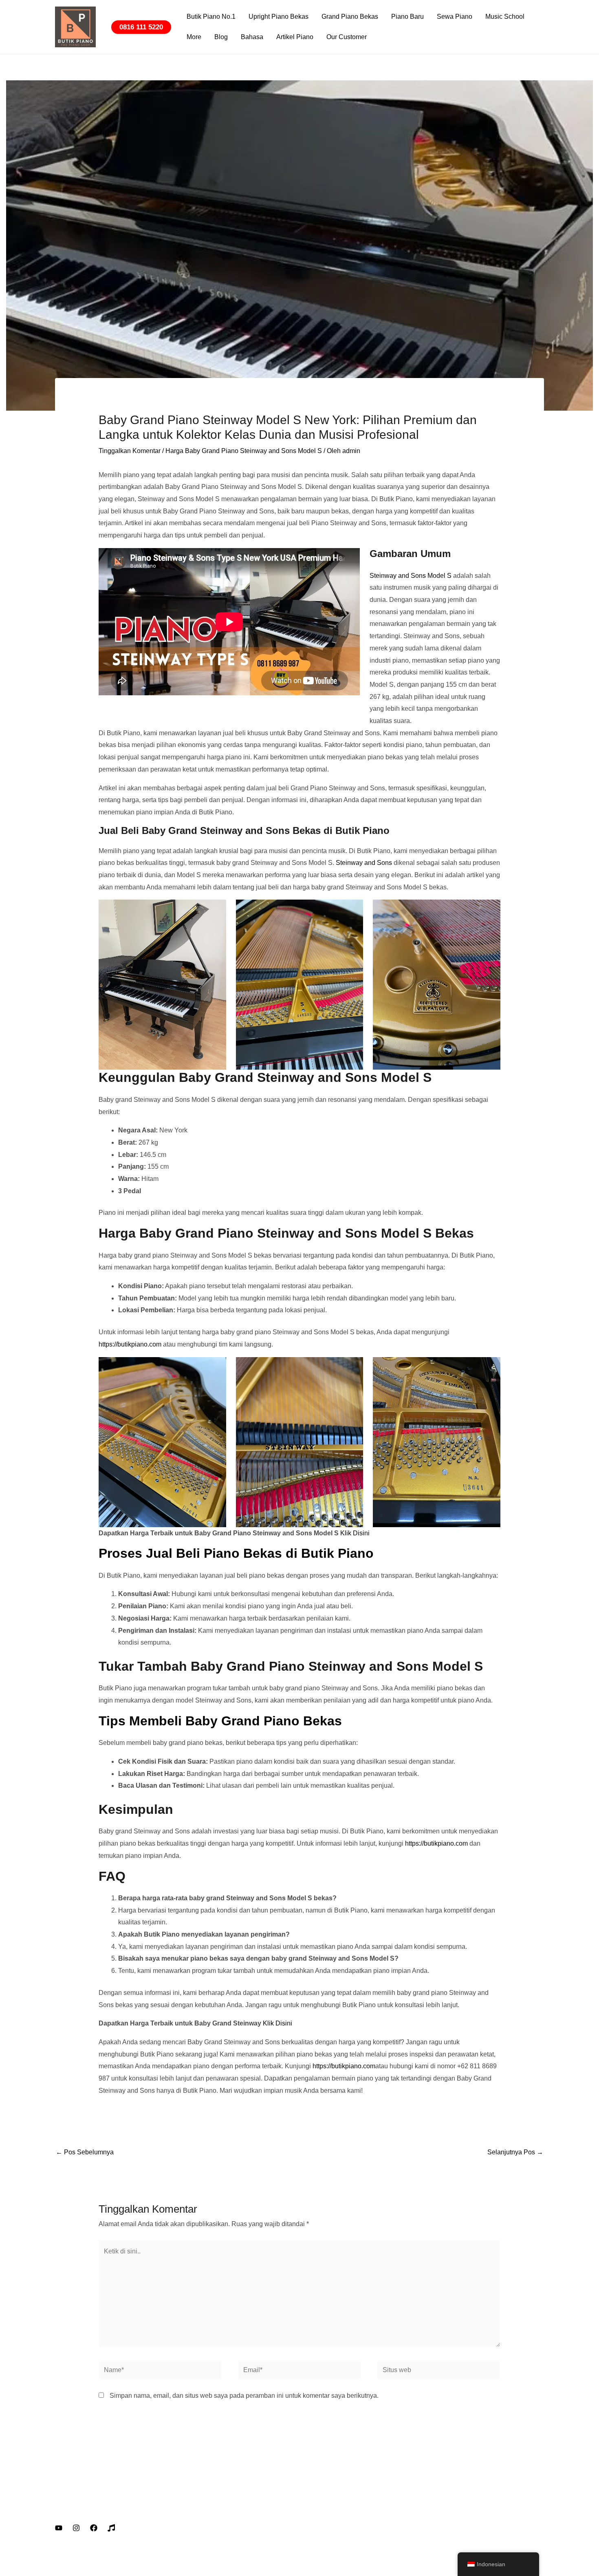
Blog (221, 37)
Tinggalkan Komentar (130, 451)
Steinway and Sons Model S (411, 576)
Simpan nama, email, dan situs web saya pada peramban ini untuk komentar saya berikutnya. (244, 2396)
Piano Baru (407, 17)
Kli (344, 1533)
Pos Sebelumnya (85, 2152)
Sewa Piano (455, 17)
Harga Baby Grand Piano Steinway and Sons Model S (244, 451)
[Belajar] (111, 2528)
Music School (505, 17)
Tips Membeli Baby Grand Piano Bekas (220, 1721)
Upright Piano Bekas (279, 17)
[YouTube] (59, 2528)
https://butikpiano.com (130, 1344)
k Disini (359, 1533)
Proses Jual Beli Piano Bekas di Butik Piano (236, 1553)
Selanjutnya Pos (515, 2152)
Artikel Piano (295, 37)
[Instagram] (76, 2528)
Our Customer (347, 37)
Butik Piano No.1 (211, 17)
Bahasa (252, 37)
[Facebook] (94, 2528)
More (194, 37)
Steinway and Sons (364, 863)
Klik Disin (277, 2023)
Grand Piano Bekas (350, 17)
